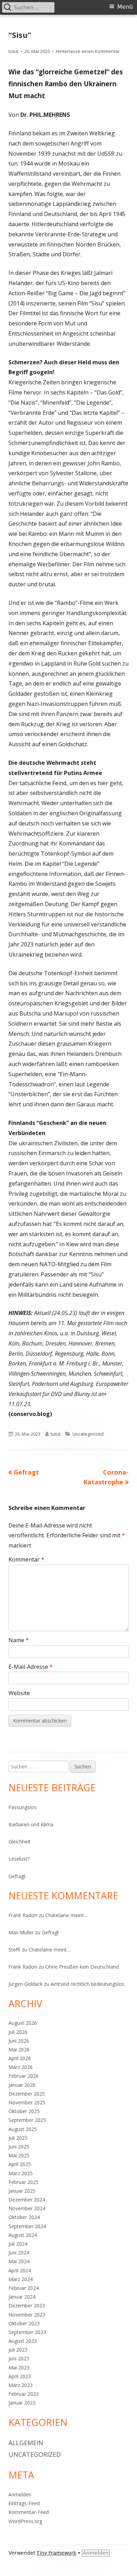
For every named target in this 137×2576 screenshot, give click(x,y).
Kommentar (26, 1559)
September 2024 (27, 2226)
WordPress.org (25, 2521)
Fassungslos (22, 1807)
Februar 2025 (24, 2182)
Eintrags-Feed (24, 2503)
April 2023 (20, 2376)
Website (19, 1693)
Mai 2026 (19, 2049)
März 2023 (21, 2385)
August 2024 (23, 2235)
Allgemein (26, 2443)
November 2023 (27, 2315)
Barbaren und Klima (31, 1824)
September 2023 (27, 2332)
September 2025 (27, 2120)
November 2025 (27, 2102)
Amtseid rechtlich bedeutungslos (87, 1984)
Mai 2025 (19, 2155)
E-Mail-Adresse (31, 1667)
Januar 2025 (22, 2191)
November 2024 (27, 2208)
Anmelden (20, 2494)
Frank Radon (23, 1915)
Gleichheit (19, 1842)
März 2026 (21, 2067)
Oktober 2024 (24, 2217)
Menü (125, 7)
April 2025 (20, 2164)
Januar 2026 (22, 2085)
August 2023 (23, 2341)
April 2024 (20, 2270)
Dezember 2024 (27, 2200)
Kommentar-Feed (29, 2512)
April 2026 (20, 2058)
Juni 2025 (19, 2147)
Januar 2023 (22, 2403)
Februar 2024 (24, 2288)
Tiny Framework (56, 2553)
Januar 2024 (22, 2297)
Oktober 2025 (24, 2111)
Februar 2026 (24, 2076)
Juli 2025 (18, 2138)
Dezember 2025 (27, 2094)
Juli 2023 (18, 2350)
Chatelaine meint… (66, 1915)
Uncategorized (88, 1434)
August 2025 (23, 2129)
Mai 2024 (19, 2261)
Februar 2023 (24, 2394)
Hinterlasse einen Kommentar (88, 51)
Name (19, 1640)
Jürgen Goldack (25, 1984)
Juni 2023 (19, 2358)
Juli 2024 (18, 2244)
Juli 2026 (18, 2032)
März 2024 (21, 2279)
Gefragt (17, 1876)
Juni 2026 (19, 2041)
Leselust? (19, 1859)
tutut (13, 51)
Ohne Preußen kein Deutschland (82, 1967)
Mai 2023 (19, 2368)
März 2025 (21, 2173)
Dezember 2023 (27, 2305)
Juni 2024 (19, 2253)
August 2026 (23, 2023)
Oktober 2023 (24, 2323)
